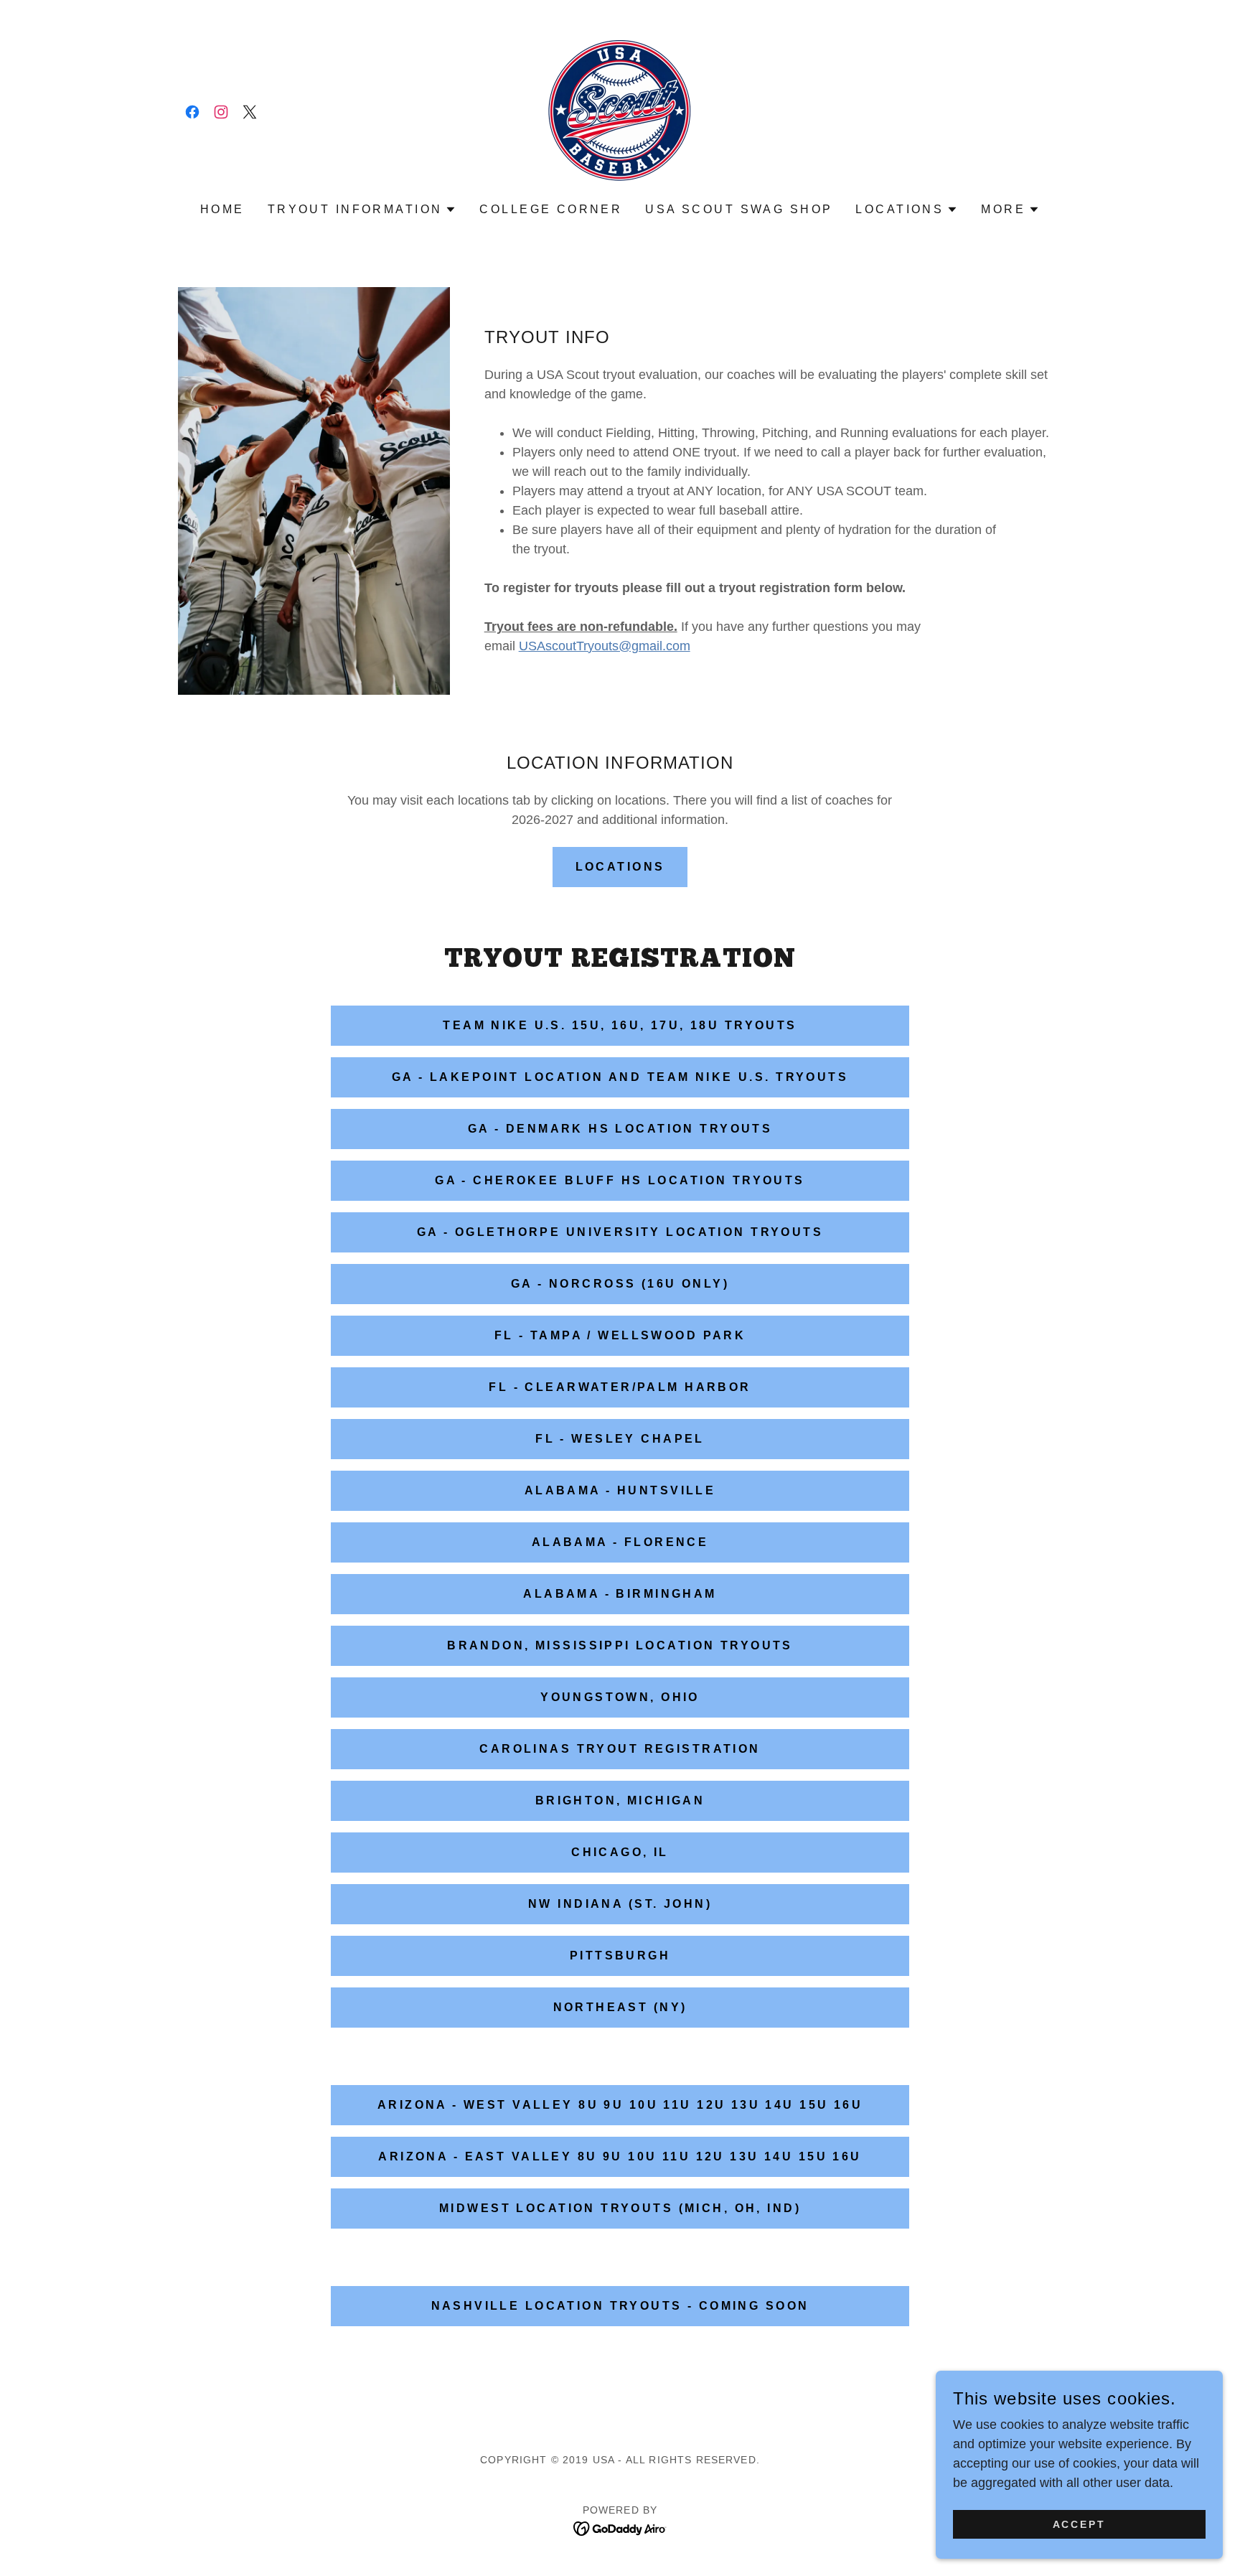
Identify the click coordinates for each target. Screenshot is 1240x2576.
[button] (362, 210)
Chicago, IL (620, 1852)
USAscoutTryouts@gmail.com (605, 646)
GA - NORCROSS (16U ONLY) (620, 1284)
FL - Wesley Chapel (620, 1439)
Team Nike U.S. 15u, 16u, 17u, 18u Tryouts (620, 1025)
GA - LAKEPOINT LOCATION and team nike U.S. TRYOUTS (620, 1077)
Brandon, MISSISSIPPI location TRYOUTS (620, 1645)
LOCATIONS (620, 867)
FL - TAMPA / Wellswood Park (620, 1335)
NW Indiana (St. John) (620, 1904)
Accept (1080, 2524)
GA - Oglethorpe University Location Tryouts (620, 1232)
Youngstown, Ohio (620, 1697)
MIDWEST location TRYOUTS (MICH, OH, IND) (620, 2208)
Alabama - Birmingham (620, 1594)
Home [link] (222, 209)
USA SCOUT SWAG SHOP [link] (739, 209)
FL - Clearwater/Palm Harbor (620, 1387)
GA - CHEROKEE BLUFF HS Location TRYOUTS (620, 1180)
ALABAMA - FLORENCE (620, 1542)
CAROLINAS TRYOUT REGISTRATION (620, 1749)
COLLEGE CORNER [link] (551, 209)
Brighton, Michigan (620, 1800)
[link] (192, 112)
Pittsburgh (620, 1956)
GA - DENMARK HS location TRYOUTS (620, 1129)
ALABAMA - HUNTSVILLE (620, 1490)
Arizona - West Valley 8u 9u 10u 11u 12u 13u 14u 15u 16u (620, 2105)
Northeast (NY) (620, 2007)
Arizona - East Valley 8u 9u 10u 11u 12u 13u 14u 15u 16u (620, 2156)
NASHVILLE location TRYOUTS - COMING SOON (620, 2306)
